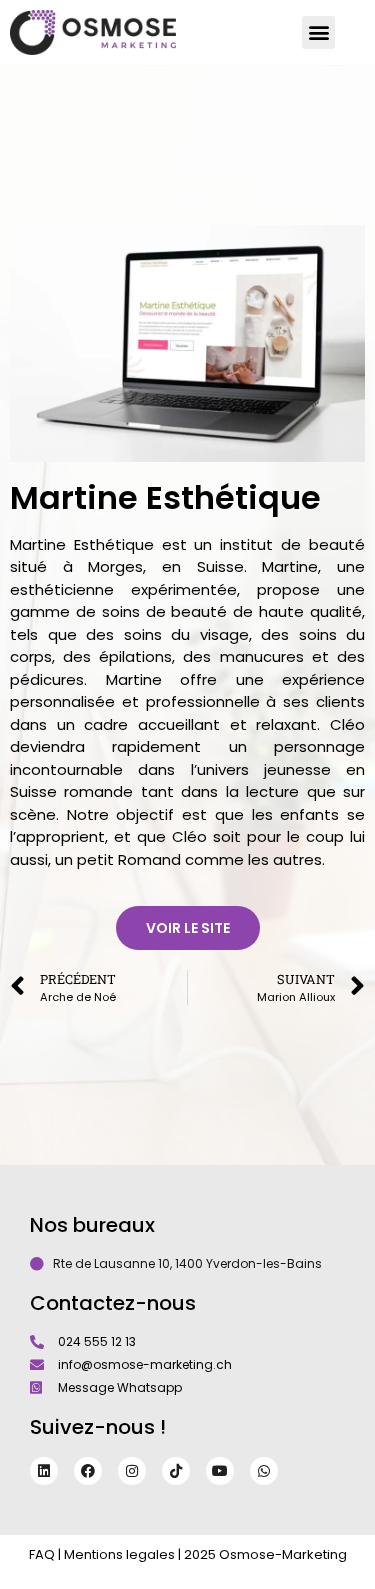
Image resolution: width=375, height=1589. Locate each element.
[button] (318, 32)
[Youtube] (220, 1471)
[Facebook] (88, 1471)
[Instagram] (132, 1471)
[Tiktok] (176, 1471)
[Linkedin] (44, 1471)
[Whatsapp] (264, 1471)
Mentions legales (119, 1554)
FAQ (42, 1554)
